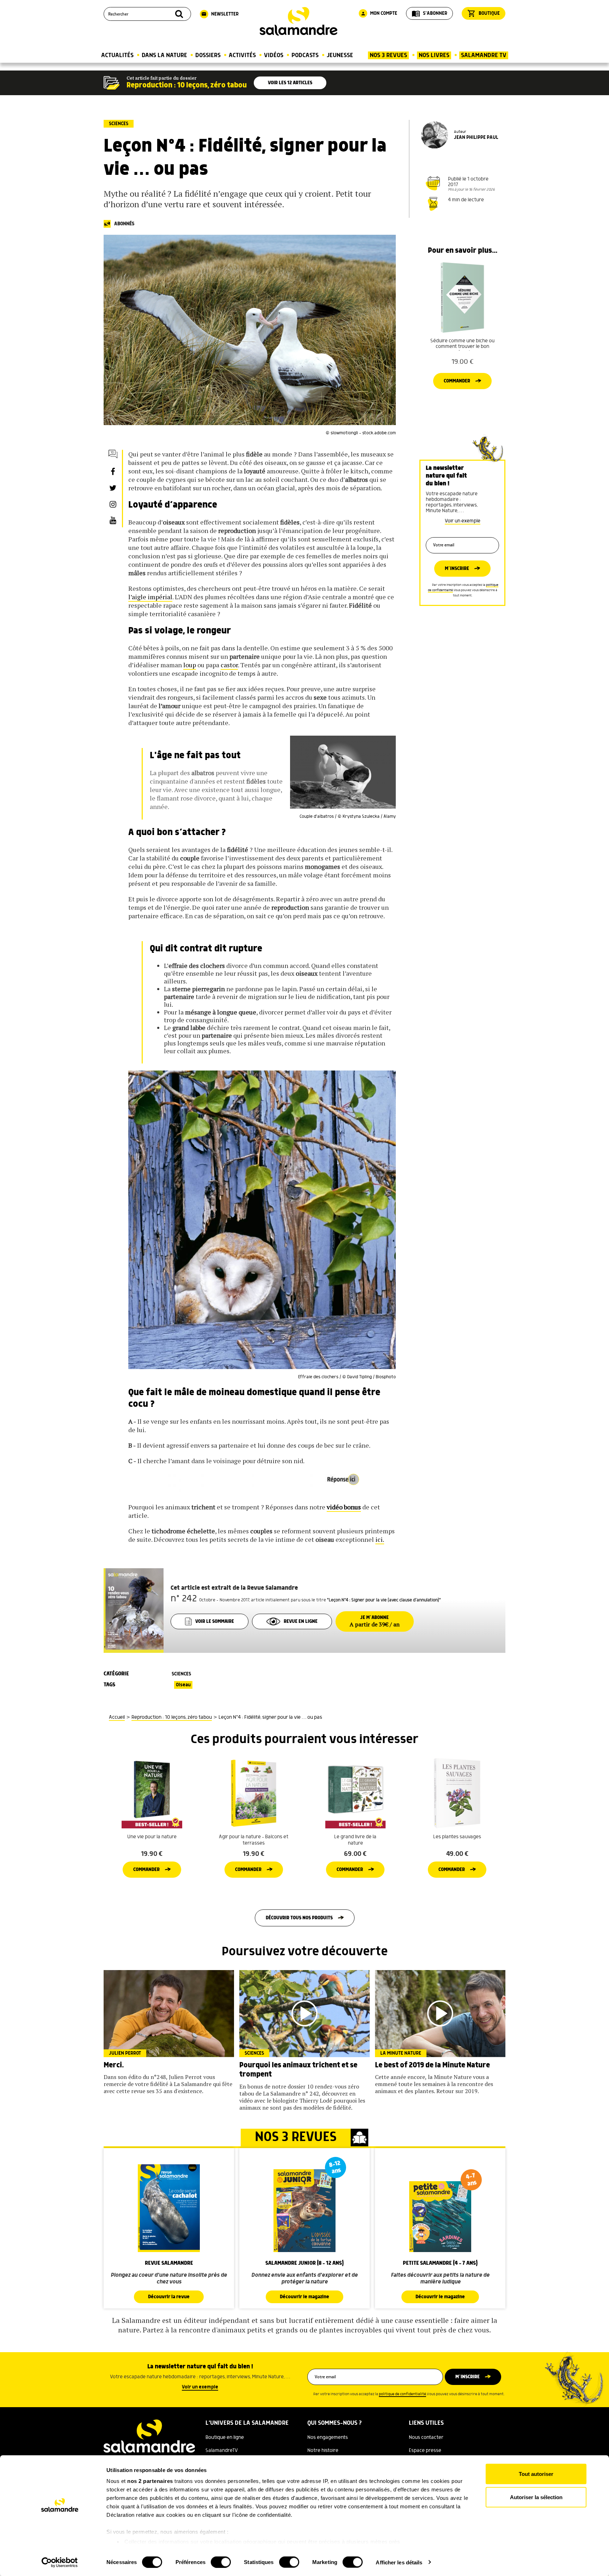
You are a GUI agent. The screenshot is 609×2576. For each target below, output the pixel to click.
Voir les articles (290, 83)
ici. (380, 1539)
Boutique (484, 13)
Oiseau (183, 1685)
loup (190, 665)
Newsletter (220, 14)
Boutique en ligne (225, 2437)
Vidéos (274, 55)
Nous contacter (426, 2437)
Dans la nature (164, 55)
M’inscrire (457, 569)
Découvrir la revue (169, 2297)
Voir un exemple (463, 521)
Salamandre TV (484, 55)
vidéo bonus (344, 1507)
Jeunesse (340, 55)
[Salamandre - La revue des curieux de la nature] (299, 21)
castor (229, 665)
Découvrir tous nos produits (299, 1918)
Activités (242, 55)
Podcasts (305, 55)
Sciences (119, 124)
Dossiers (208, 55)
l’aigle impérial (150, 597)
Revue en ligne (301, 1621)
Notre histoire (323, 2451)
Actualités (117, 55)
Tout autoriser (536, 2474)
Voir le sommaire (215, 1621)
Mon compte (379, 13)
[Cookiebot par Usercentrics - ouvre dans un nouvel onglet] (60, 2562)
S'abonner (429, 13)
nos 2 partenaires (150, 2481)
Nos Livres (434, 55)
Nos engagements (328, 2437)
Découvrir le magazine (304, 2297)
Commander (457, 381)
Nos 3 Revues (388, 55)
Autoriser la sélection (536, 2497)
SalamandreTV (222, 2451)
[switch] (221, 2562)
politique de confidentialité (402, 2394)
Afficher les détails (399, 2562)
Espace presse (425, 2451)
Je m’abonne (375, 1621)
